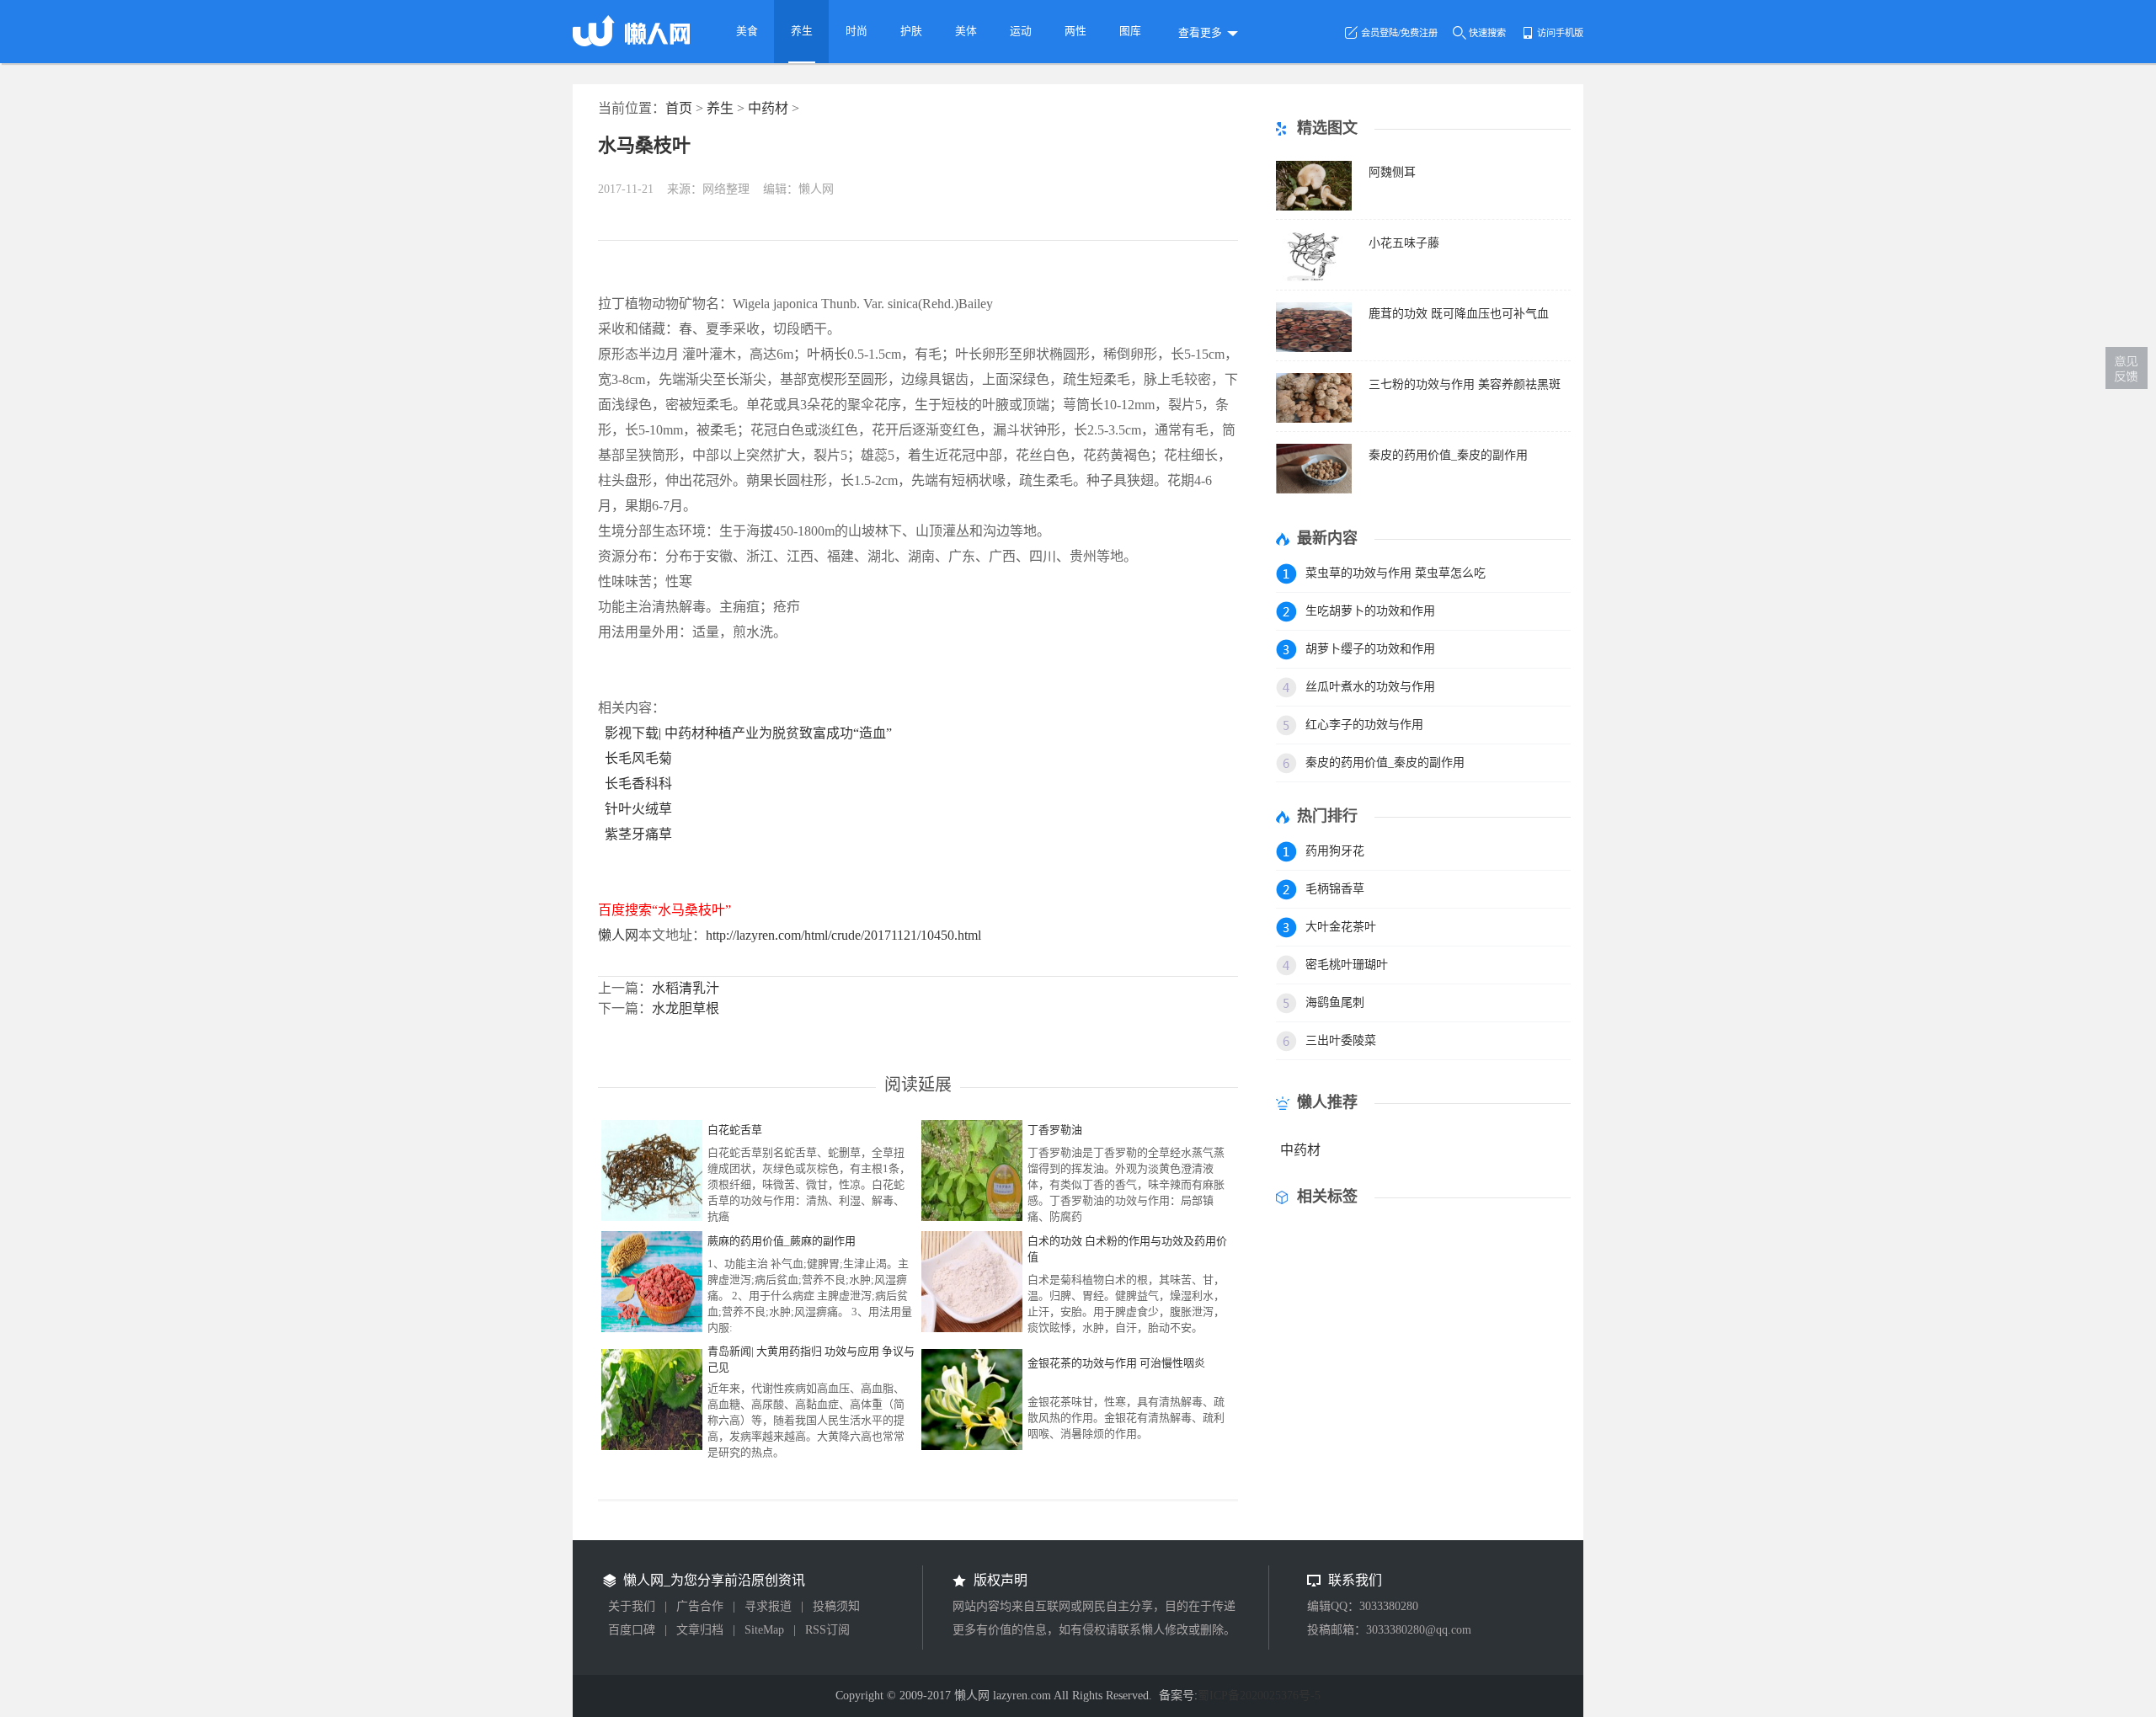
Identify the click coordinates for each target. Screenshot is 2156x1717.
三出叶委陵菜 (1341, 1040)
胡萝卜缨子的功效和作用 (1370, 649)
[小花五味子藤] (1314, 277)
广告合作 (700, 1606)
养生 (720, 108)
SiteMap (764, 1630)
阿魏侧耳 (1392, 172)
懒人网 (618, 935)
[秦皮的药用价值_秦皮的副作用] (1314, 489)
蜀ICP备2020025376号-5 (1259, 1696)
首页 (679, 108)
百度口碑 (632, 1630)
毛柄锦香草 (1335, 889)
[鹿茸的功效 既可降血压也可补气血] (1314, 347)
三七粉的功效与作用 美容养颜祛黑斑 (1465, 384)
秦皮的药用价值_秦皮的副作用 (1448, 455)
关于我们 (632, 1606)
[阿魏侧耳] (1314, 206)
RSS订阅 (827, 1630)
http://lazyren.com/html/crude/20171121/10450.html (843, 935)
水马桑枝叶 (644, 145)
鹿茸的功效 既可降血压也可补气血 (1459, 314)
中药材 (768, 108)
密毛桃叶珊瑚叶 (1347, 965)
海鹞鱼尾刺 (1335, 1002)
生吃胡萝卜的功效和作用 (1370, 611)
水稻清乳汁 (686, 988)
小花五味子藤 (1404, 243)
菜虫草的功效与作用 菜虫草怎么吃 (1396, 573)
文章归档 (700, 1630)
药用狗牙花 (1335, 851)
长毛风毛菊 (638, 758)
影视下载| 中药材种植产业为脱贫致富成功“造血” (748, 733)
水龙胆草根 (686, 1008)
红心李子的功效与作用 (1364, 725)
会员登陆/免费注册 (1399, 33)
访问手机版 (1560, 33)
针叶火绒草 (638, 809)
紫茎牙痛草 (638, 834)
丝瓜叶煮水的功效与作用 (1370, 687)
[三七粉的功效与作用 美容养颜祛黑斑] (1314, 418)
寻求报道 (768, 1606)
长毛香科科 (638, 784)
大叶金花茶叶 (1341, 927)
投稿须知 (836, 1606)
